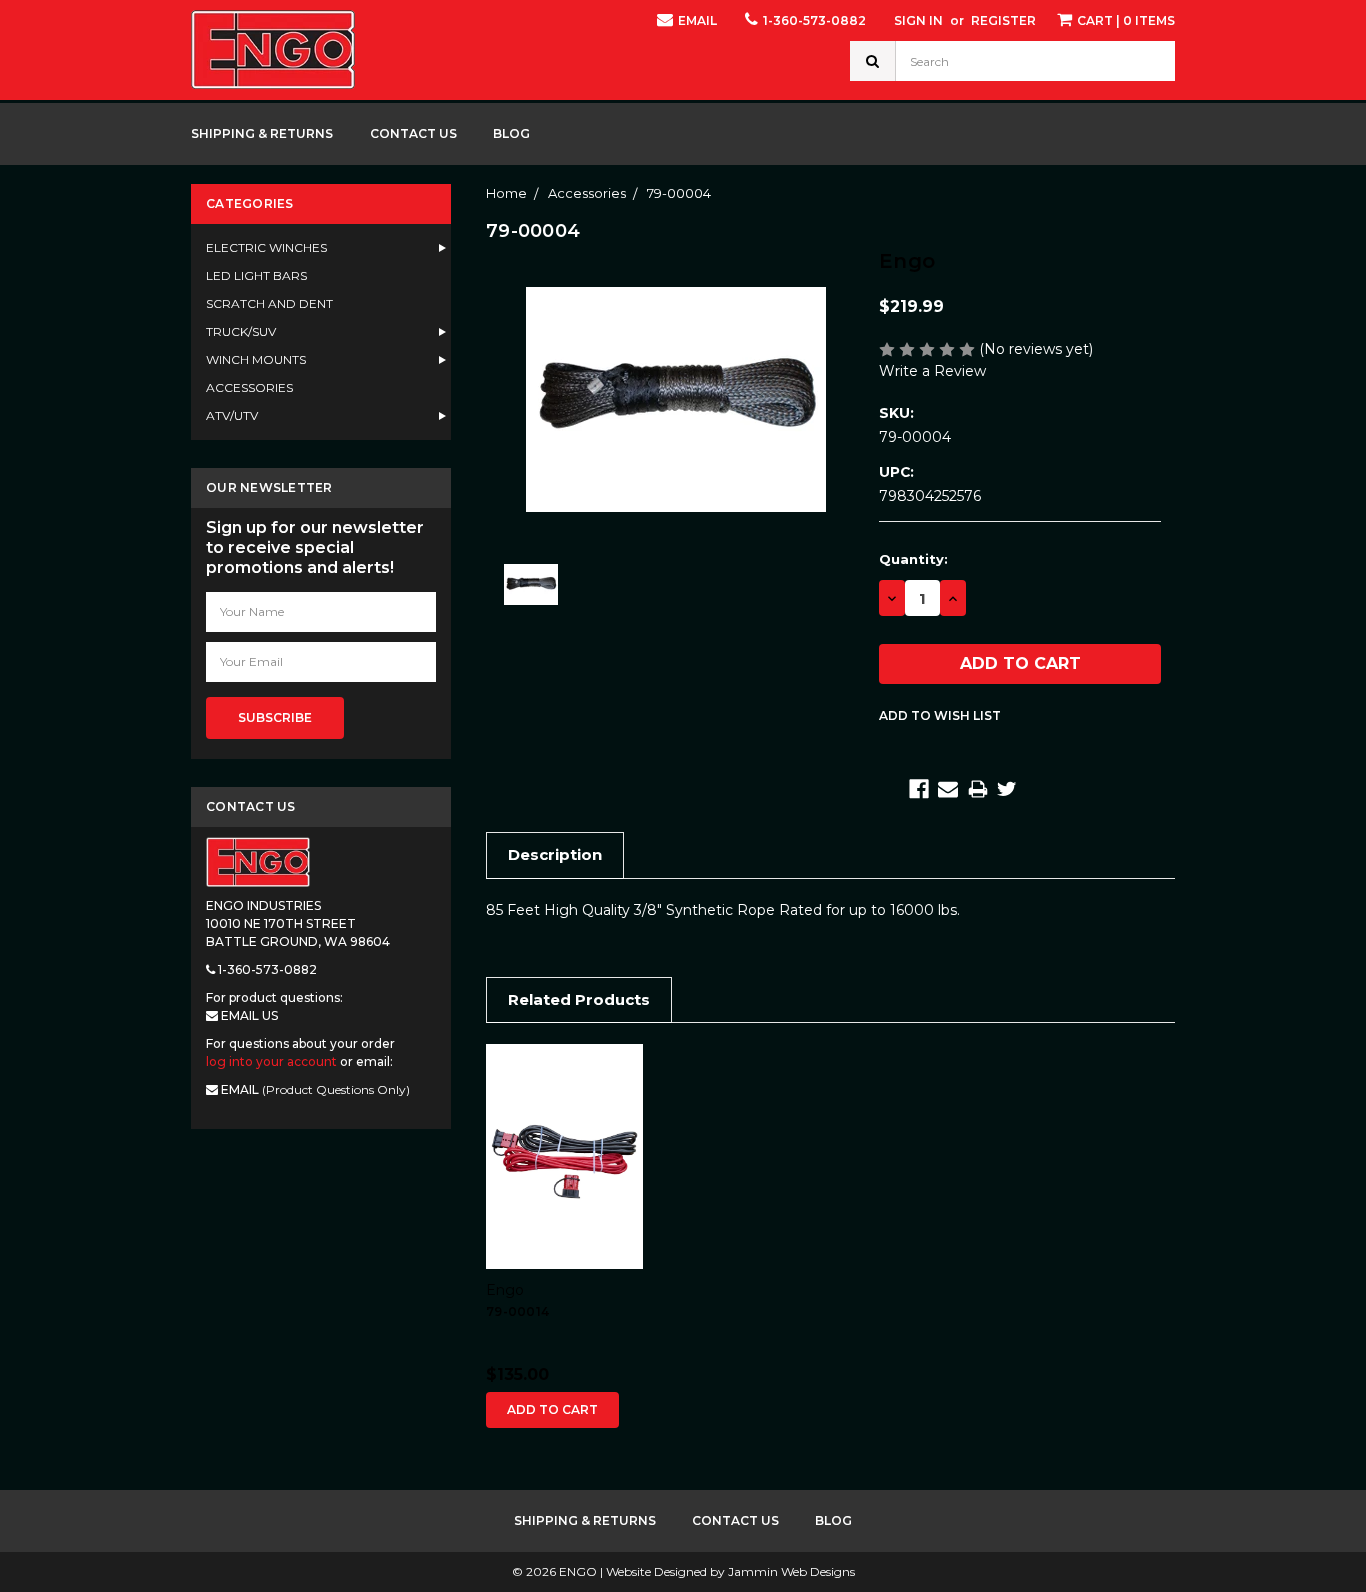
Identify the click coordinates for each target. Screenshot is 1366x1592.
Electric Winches (266, 247)
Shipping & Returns (262, 133)
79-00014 (517, 1311)
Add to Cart (552, 1409)
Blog (511, 133)
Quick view (564, 1156)
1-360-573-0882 (813, 20)
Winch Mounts (256, 359)
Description (555, 854)
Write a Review (932, 371)
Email (696, 20)
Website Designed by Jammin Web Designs (730, 1571)
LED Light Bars (256, 275)
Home (506, 193)
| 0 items (1126, 20)
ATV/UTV (232, 415)
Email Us (248, 1015)
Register (1003, 20)
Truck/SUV (241, 331)
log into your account (271, 1061)
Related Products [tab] (579, 999)
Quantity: (913, 559)
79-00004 (679, 193)
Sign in (918, 20)
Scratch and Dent (269, 303)
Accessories (249, 387)
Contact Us (413, 133)
